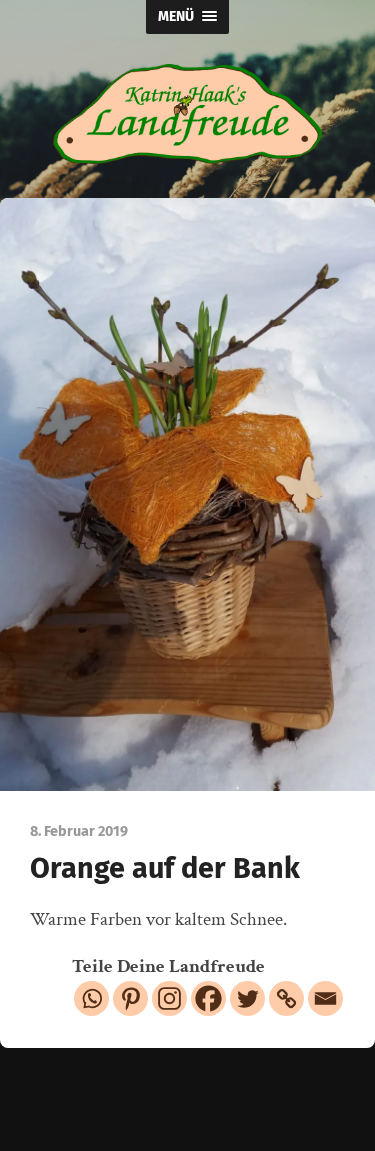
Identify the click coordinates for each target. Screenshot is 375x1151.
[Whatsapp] (91, 998)
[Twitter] (247, 998)
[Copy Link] (286, 998)
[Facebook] (208, 998)
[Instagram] (169, 998)
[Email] (325, 998)
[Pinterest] (130, 998)
